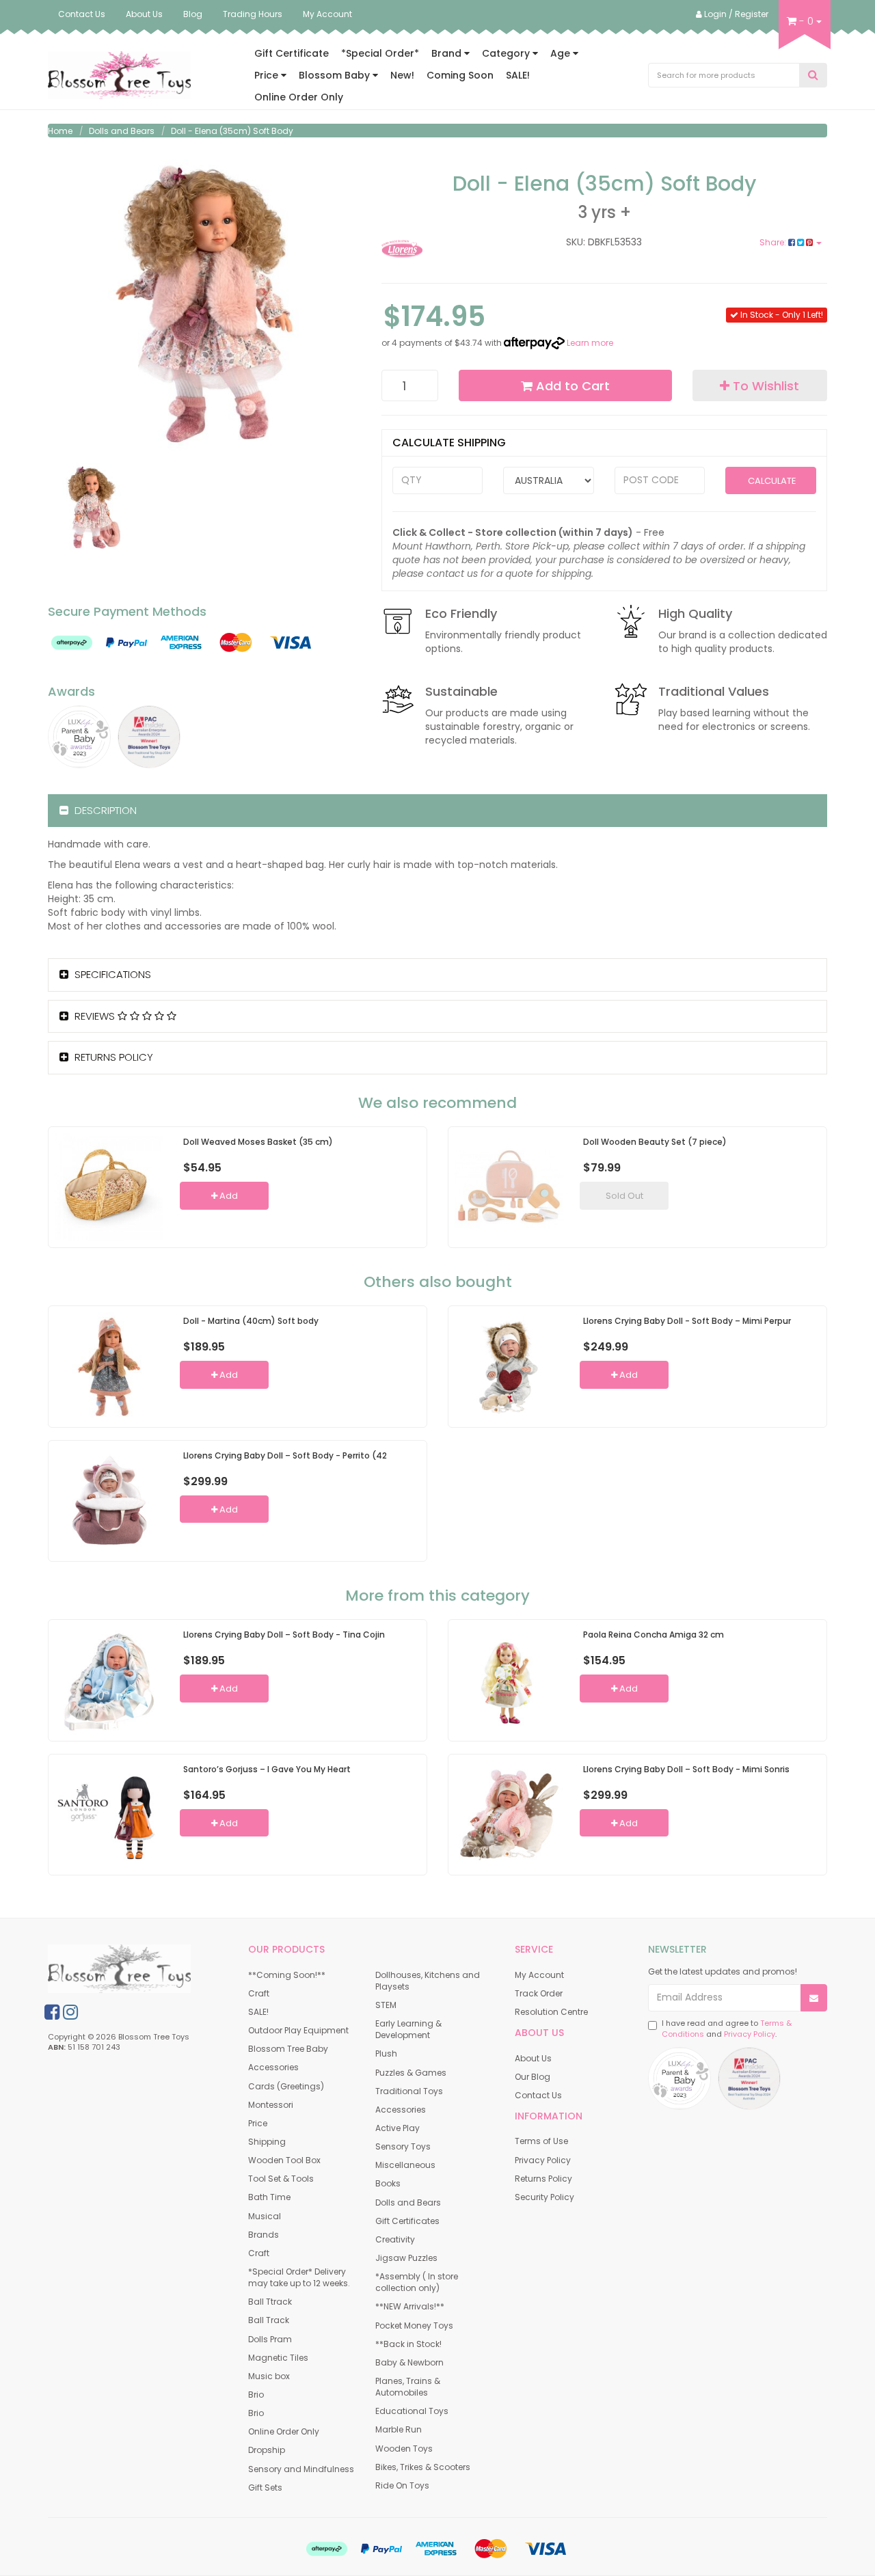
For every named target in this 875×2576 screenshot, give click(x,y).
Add (228, 1196)
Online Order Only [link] (284, 2431)
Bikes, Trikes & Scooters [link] (423, 2467)
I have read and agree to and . (727, 2029)
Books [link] (388, 2183)
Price (268, 75)
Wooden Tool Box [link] (284, 2160)
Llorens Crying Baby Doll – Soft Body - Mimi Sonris (686, 1769)
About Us (144, 14)
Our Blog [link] (533, 2077)
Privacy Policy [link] (543, 2160)
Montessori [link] (271, 2105)
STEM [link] (386, 2005)
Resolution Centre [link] (551, 2012)
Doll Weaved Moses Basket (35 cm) (258, 1142)
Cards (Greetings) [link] (286, 2086)
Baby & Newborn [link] (409, 2362)
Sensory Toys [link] (403, 2146)
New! (402, 75)
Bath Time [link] (269, 2197)
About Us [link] (533, 2058)
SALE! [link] (258, 2012)
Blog (193, 14)
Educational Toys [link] (412, 2411)
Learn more (590, 343)
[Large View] (93, 508)
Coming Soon (460, 75)
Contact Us (82, 14)
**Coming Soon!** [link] (287, 1975)
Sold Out (624, 1196)
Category (507, 53)
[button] (760, 385)
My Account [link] (539, 1975)
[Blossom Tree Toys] (119, 74)
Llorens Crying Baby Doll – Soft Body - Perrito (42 (285, 1455)
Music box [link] (269, 2376)
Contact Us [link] (538, 2095)
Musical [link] (265, 2216)
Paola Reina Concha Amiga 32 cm (654, 1635)
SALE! (518, 75)
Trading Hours (253, 14)
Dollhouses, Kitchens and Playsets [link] (428, 1981)
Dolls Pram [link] (270, 2339)
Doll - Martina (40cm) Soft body (251, 1321)
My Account (327, 14)
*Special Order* (380, 53)
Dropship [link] (267, 2450)
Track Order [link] (539, 1993)
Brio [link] (256, 2395)
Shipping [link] (267, 2142)
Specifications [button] (111, 974)
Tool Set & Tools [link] (281, 2179)
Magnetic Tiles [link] (278, 2358)
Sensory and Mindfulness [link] (301, 2469)
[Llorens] (449, 249)
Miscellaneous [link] (405, 2165)
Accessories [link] (273, 2067)
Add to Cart (571, 386)
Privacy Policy (750, 2034)
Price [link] (258, 2123)
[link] (52, 2012)
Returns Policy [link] (543, 2179)
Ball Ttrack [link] (270, 2302)
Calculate (771, 481)
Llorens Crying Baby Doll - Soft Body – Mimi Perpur (687, 1321)
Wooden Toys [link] (404, 2449)
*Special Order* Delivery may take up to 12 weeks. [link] (299, 2277)
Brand (448, 53)
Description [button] (104, 810)
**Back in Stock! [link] (408, 2344)
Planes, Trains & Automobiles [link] (408, 2387)
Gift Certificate (292, 53)
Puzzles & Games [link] (411, 2073)
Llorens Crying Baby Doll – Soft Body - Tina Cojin (284, 1635)
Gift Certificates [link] (407, 2221)
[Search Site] (813, 76)
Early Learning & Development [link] (408, 2029)
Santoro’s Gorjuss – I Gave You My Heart (267, 1769)
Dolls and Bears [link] (408, 2202)
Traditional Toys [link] (409, 2091)
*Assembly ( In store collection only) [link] (417, 2282)
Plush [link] (386, 2053)
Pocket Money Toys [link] (414, 2326)
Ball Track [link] (269, 2320)
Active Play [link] (398, 2128)
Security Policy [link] (544, 2197)
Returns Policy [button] (112, 1057)
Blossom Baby (336, 75)
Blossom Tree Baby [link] (288, 2049)
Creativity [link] (395, 2239)
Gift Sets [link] (265, 2487)
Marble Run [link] (399, 2429)
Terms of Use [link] (541, 2141)
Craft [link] (259, 1993)
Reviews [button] (95, 1016)
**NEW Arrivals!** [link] (410, 2306)
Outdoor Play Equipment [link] (298, 2030)
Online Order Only (299, 97)
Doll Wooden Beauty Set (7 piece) (655, 1142)
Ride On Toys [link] (402, 2485)
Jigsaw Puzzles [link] (406, 2258)
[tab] (437, 811)
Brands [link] (264, 2235)
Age (562, 53)
